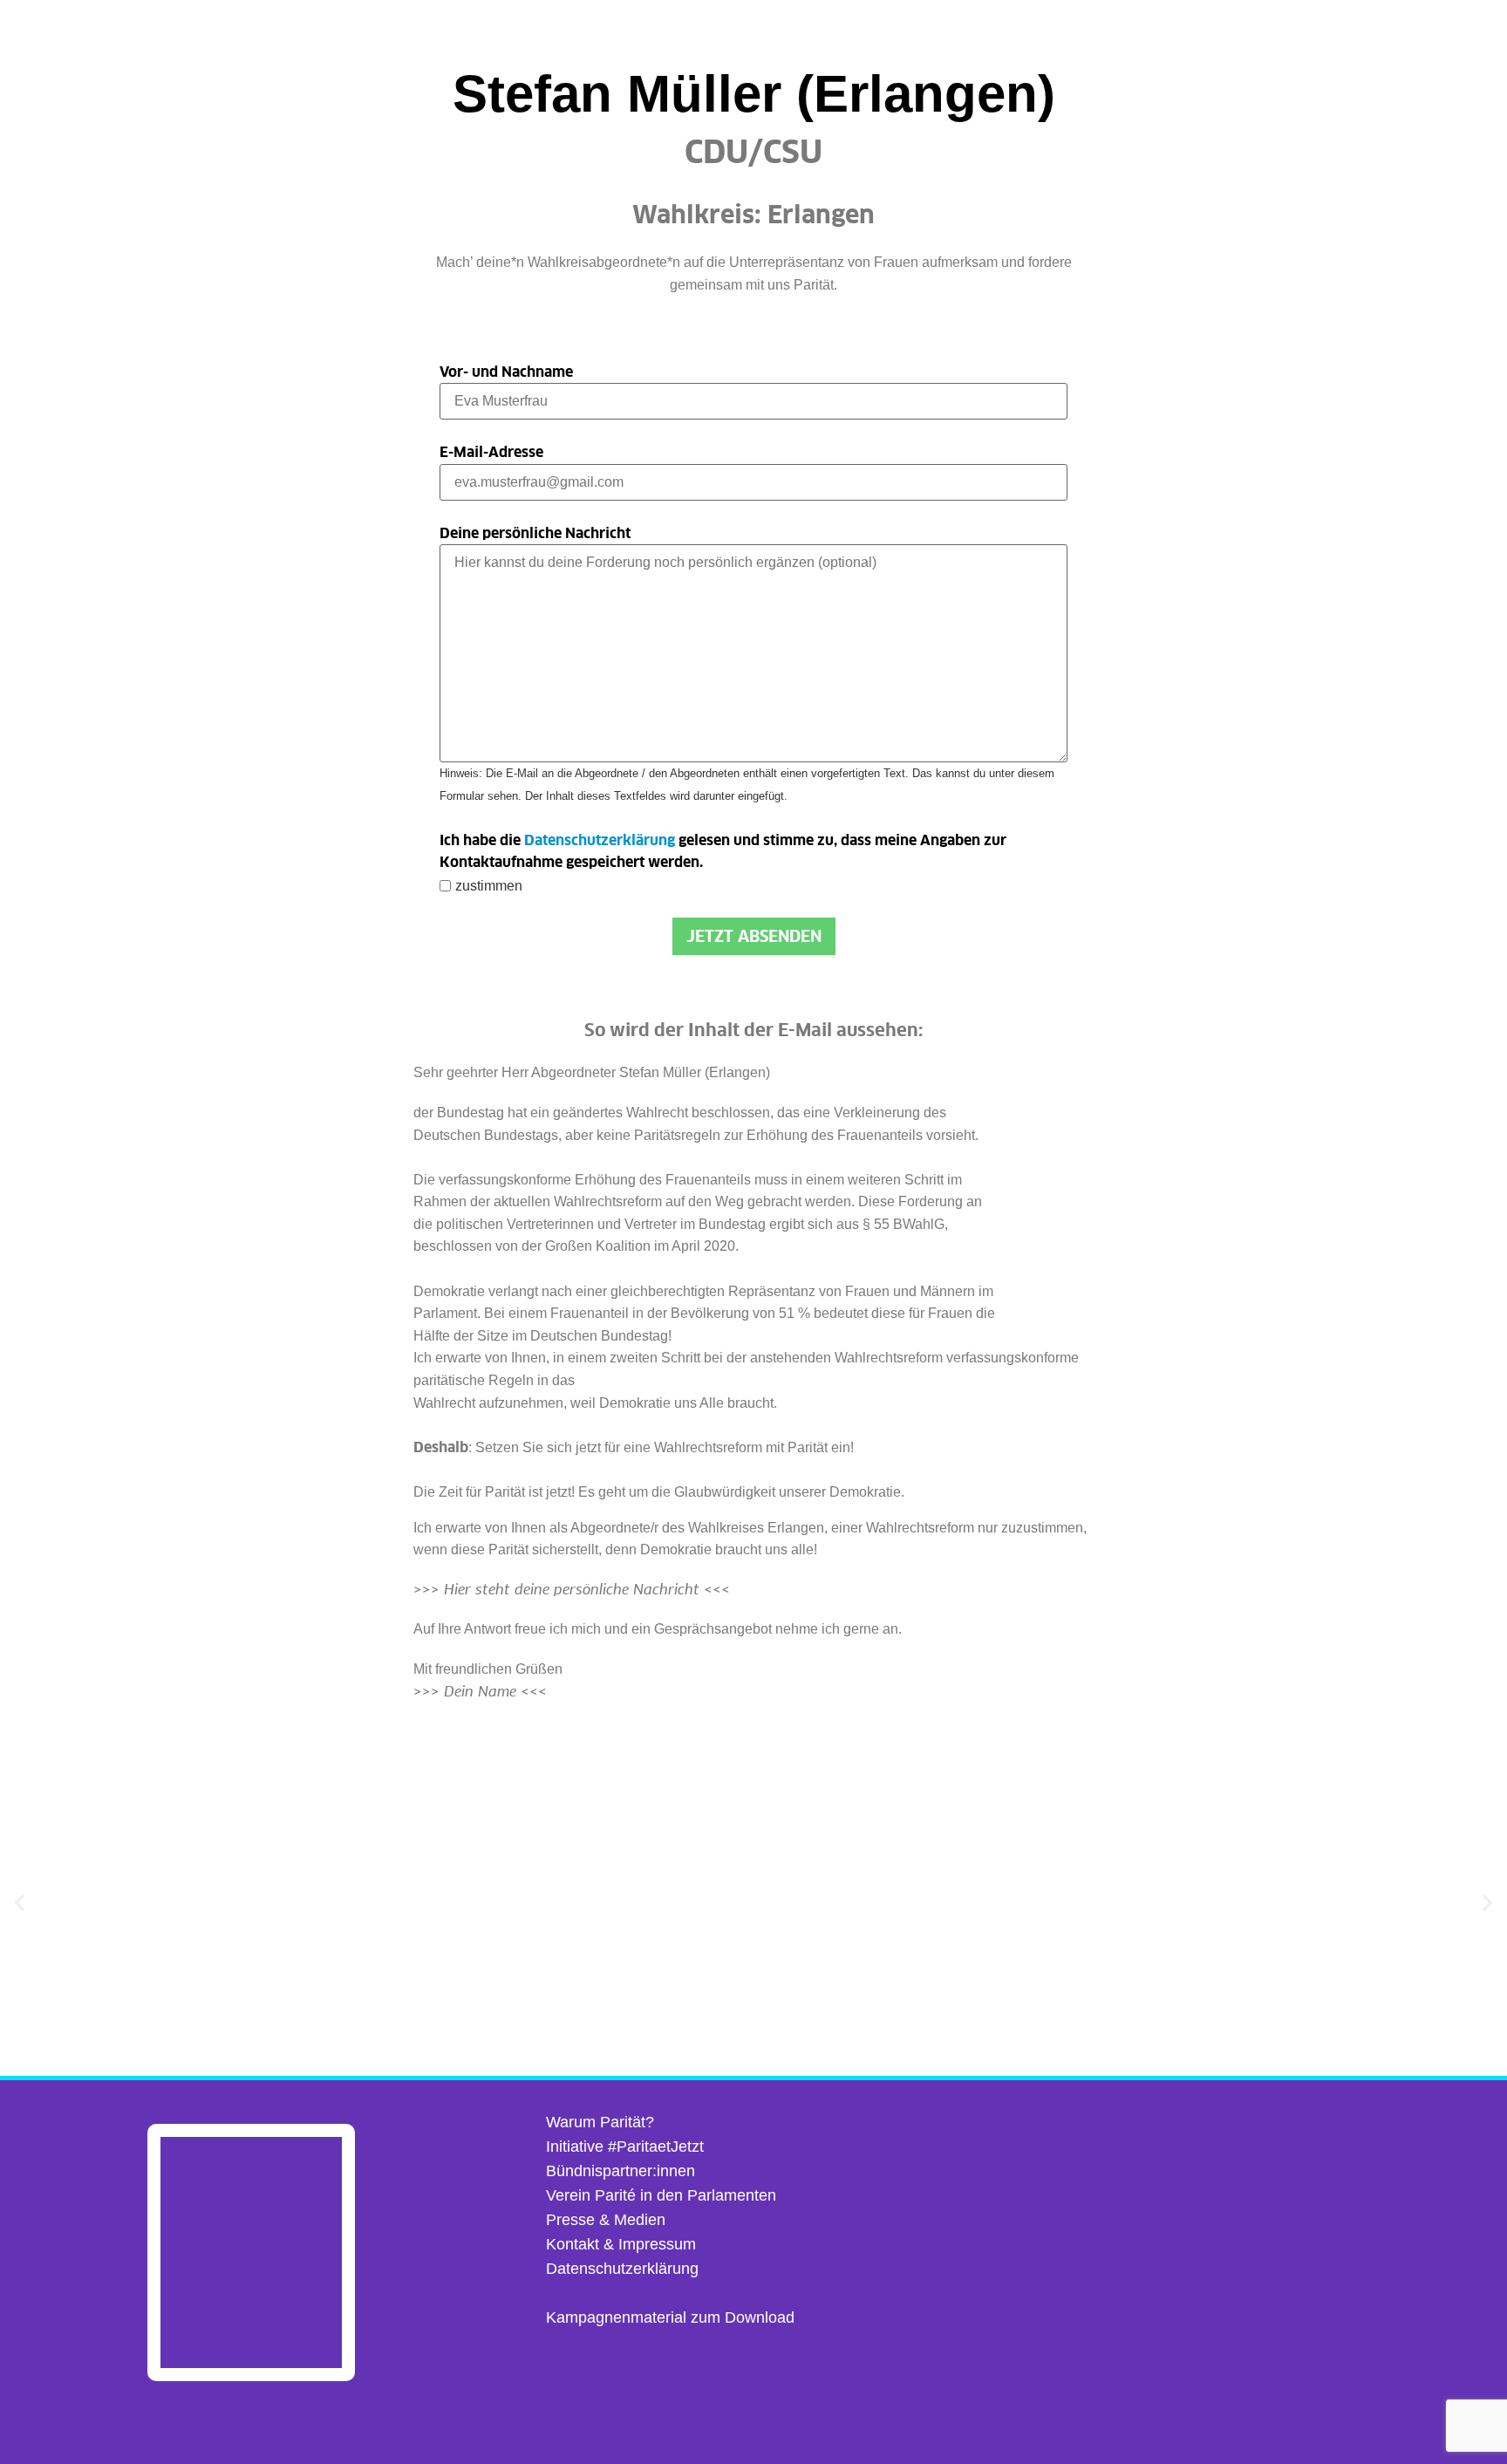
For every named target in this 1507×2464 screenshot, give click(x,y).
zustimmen (489, 886)
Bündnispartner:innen (621, 2171)
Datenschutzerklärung (600, 840)
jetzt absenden (754, 936)
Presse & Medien (606, 2220)
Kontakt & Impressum (621, 2244)
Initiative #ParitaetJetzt (625, 2147)
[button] (20, 1902)
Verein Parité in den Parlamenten (661, 2195)
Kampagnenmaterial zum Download (670, 2317)
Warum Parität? (600, 2122)
